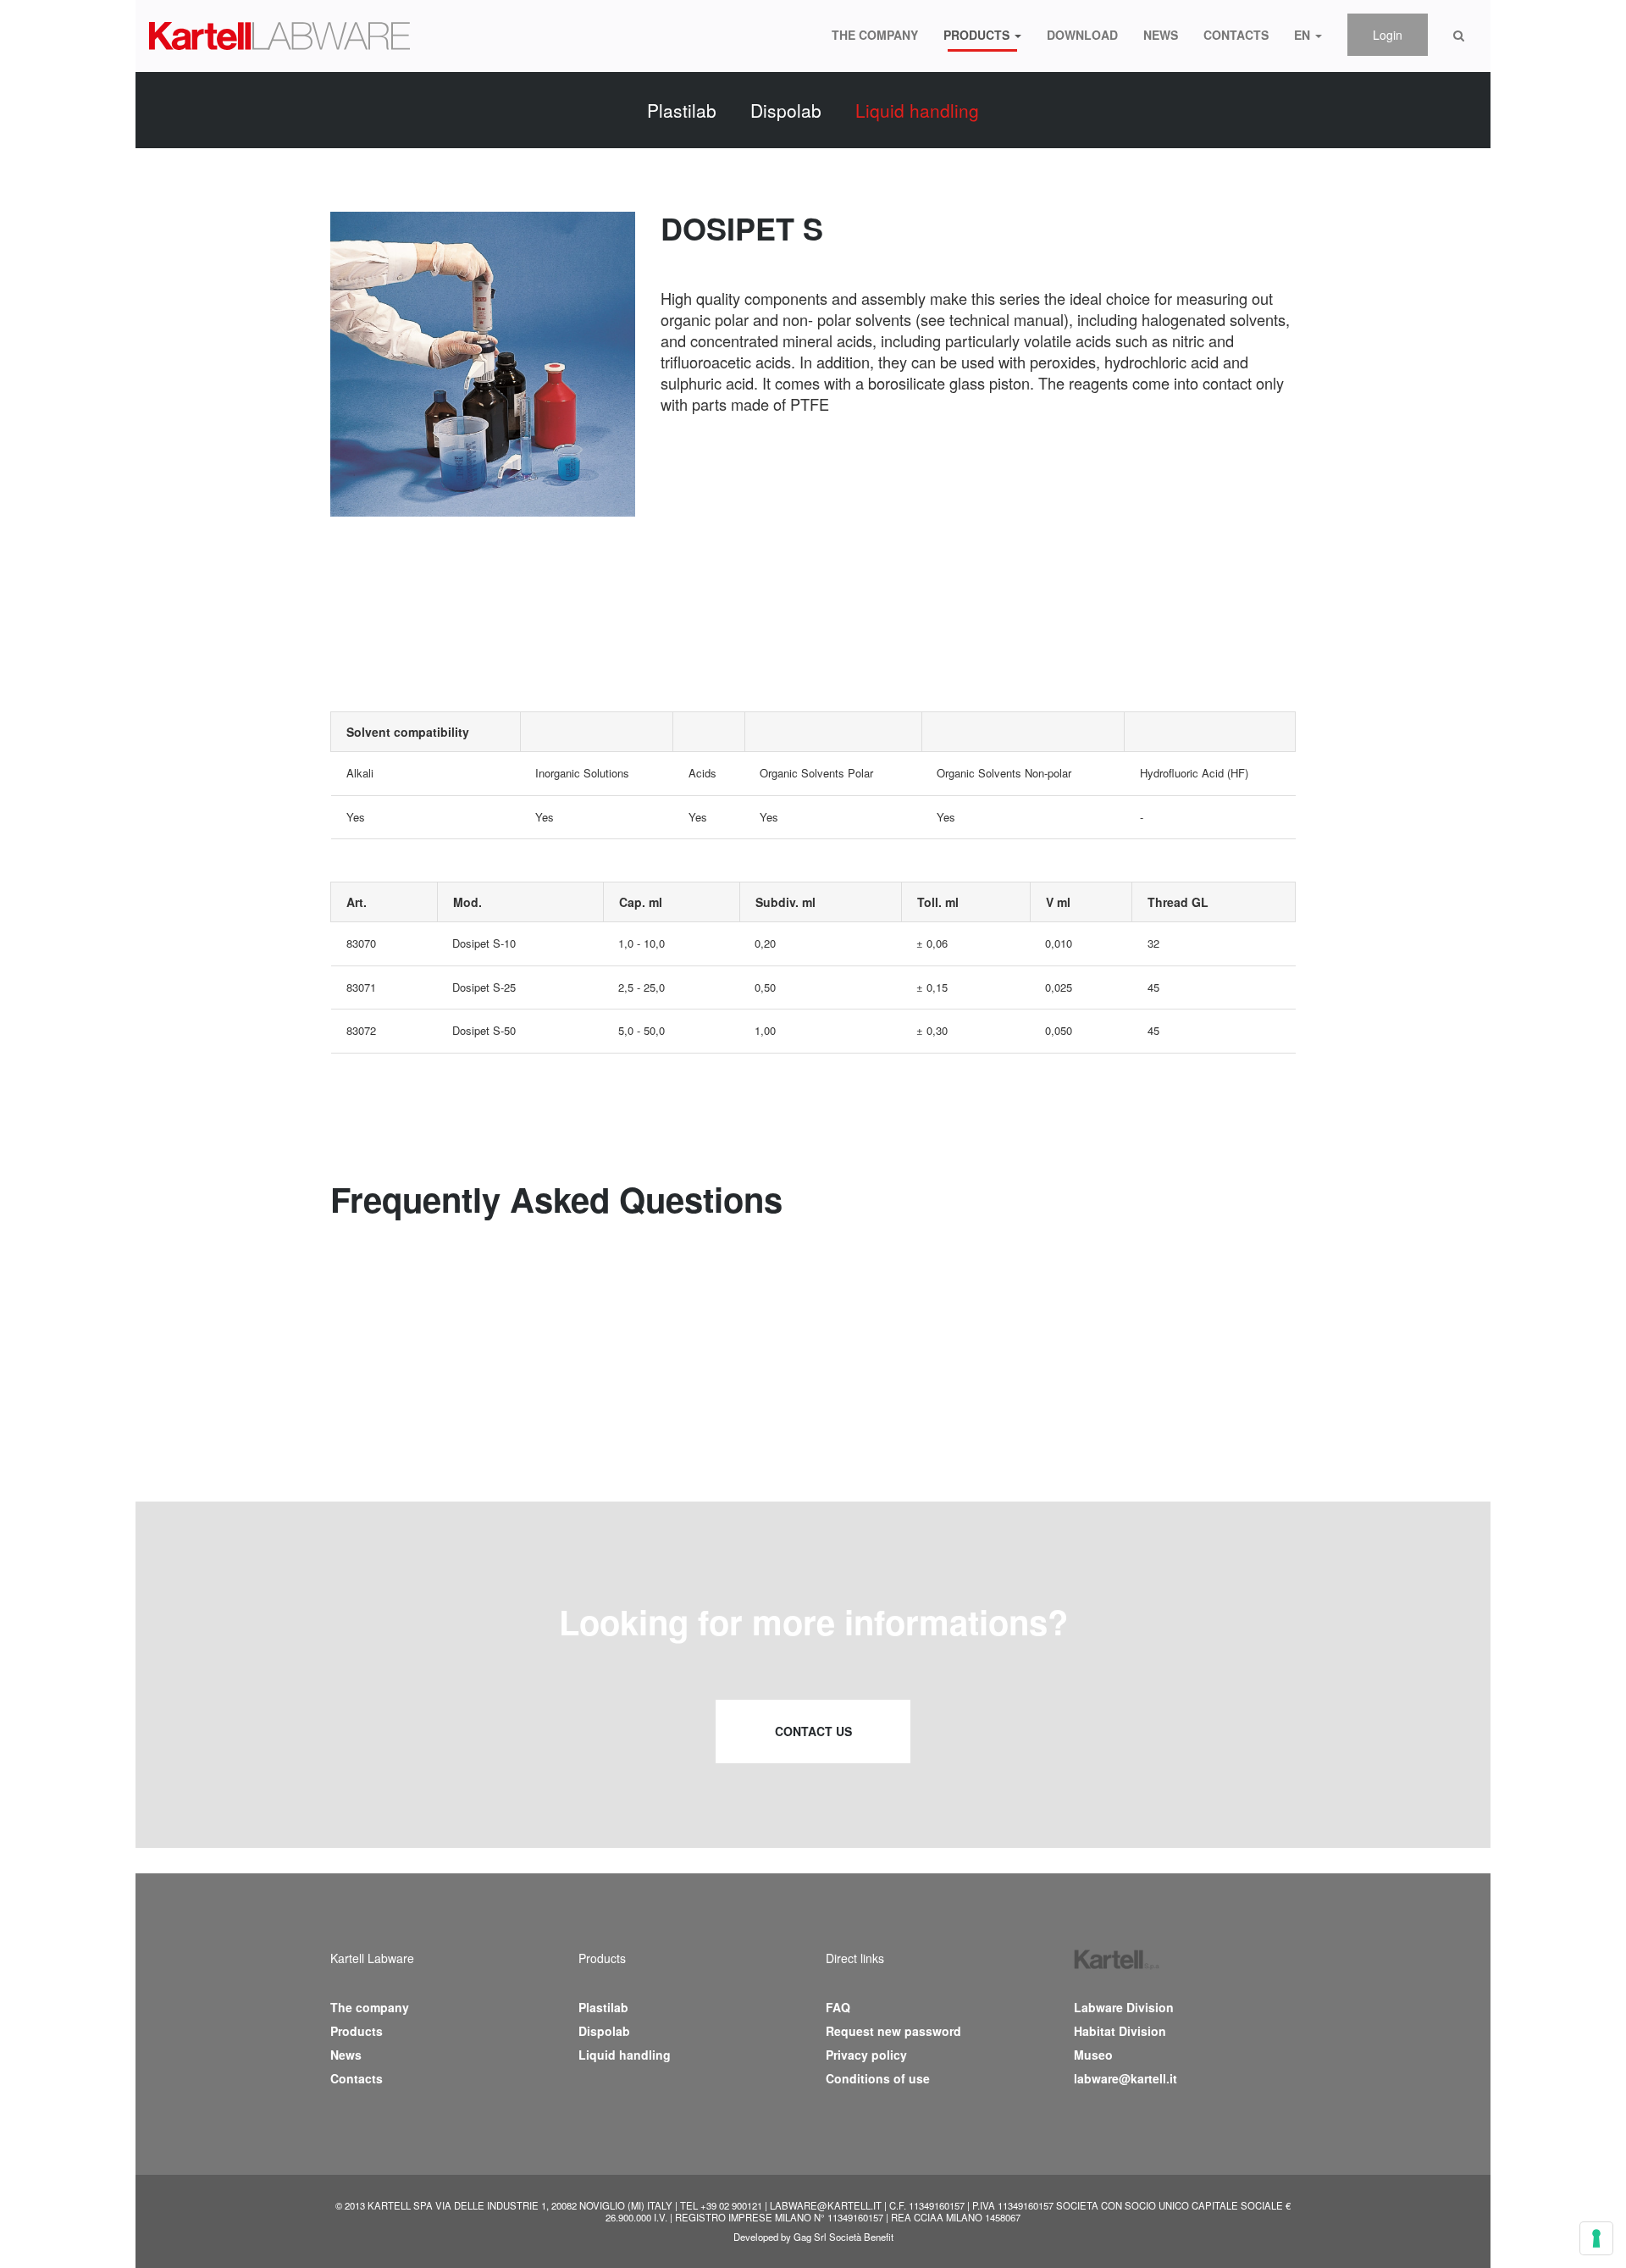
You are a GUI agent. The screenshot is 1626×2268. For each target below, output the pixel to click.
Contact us (813, 1731)
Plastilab (682, 110)
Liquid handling (917, 110)
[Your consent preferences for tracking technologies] (1596, 2238)
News (1161, 35)
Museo (1093, 2055)
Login (1388, 35)
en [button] (1304, 35)
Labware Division (1124, 2007)
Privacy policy (866, 2055)
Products (357, 2031)
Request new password (893, 2031)
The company (875, 35)
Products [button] (978, 35)
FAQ (838, 2007)
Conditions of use (878, 2078)
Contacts (1236, 35)
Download (1082, 35)
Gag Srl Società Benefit (843, 2237)
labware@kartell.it (1125, 2078)
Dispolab (786, 110)
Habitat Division (1120, 2031)
